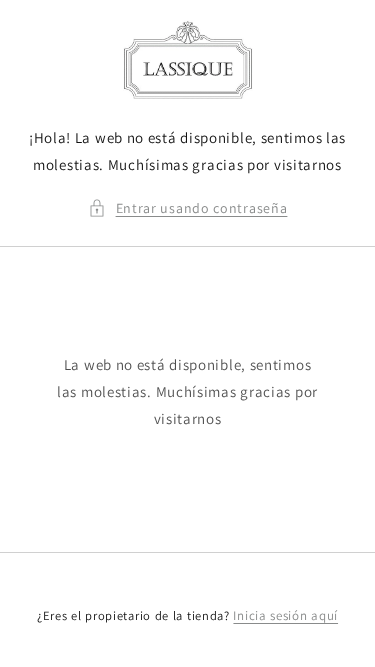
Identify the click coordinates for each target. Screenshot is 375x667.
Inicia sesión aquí (285, 615)
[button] (188, 208)
